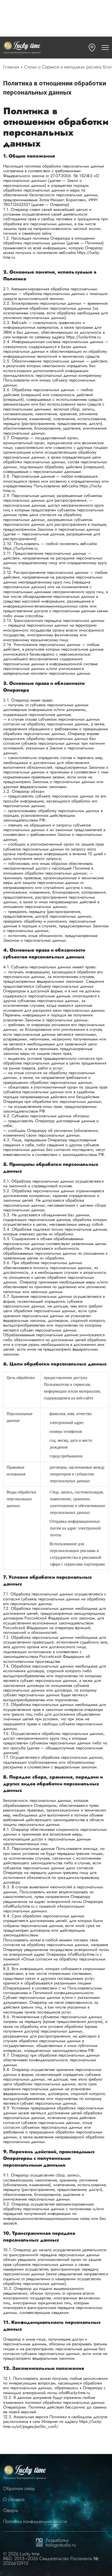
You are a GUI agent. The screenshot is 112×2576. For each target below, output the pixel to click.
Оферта (11, 2511)
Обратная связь (19, 2489)
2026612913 (16, 2563)
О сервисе (14, 2500)
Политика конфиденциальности (35, 2522)
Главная (11, 67)
